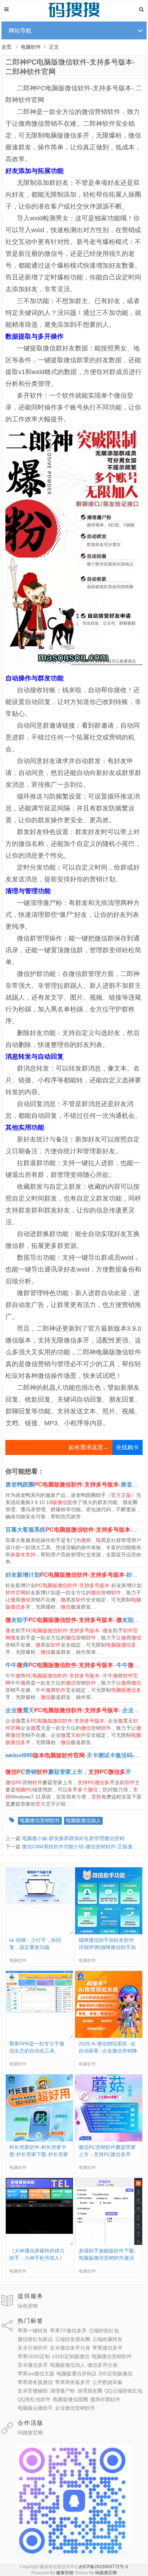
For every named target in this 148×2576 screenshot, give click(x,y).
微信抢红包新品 (35, 2339)
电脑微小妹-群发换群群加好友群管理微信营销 (73, 1838)
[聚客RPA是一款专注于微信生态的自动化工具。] (39, 2011)
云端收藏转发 (107, 2339)
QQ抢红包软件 (34, 2399)
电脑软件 (31, 47)
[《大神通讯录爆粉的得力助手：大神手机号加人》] (39, 2232)
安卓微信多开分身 (70, 2348)
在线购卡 (128, 1447)
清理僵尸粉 (63, 2391)
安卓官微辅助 (33, 2391)
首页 (6, 47)
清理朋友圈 (90, 2391)
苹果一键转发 (33, 2331)
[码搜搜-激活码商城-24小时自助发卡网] (74, 16)
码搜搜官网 (30, 2433)
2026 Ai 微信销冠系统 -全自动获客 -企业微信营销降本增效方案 (108, 2051)
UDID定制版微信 (71, 2356)
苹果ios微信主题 (36, 2374)
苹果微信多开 (107, 2348)
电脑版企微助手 (35, 2408)
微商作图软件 (105, 2399)
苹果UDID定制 (34, 2356)
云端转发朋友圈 (73, 2339)
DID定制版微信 (116, 2374)
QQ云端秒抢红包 (124, 2391)
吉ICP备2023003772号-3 (103, 2567)
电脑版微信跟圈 (70, 2399)
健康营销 (65, 2573)
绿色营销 (28, 2306)
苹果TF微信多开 (68, 2331)
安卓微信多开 (33, 2365)
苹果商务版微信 (35, 2382)
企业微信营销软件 (75, 2408)
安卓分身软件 (33, 2348)
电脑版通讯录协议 (77, 2374)
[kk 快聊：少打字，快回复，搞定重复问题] (39, 1903)
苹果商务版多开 (73, 2382)
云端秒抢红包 (104, 2331)
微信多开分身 (102, 2365)
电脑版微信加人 (83, 1820)
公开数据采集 (107, 2382)
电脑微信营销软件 (40, 1820)
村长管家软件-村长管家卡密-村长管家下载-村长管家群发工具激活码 (39, 2154)
